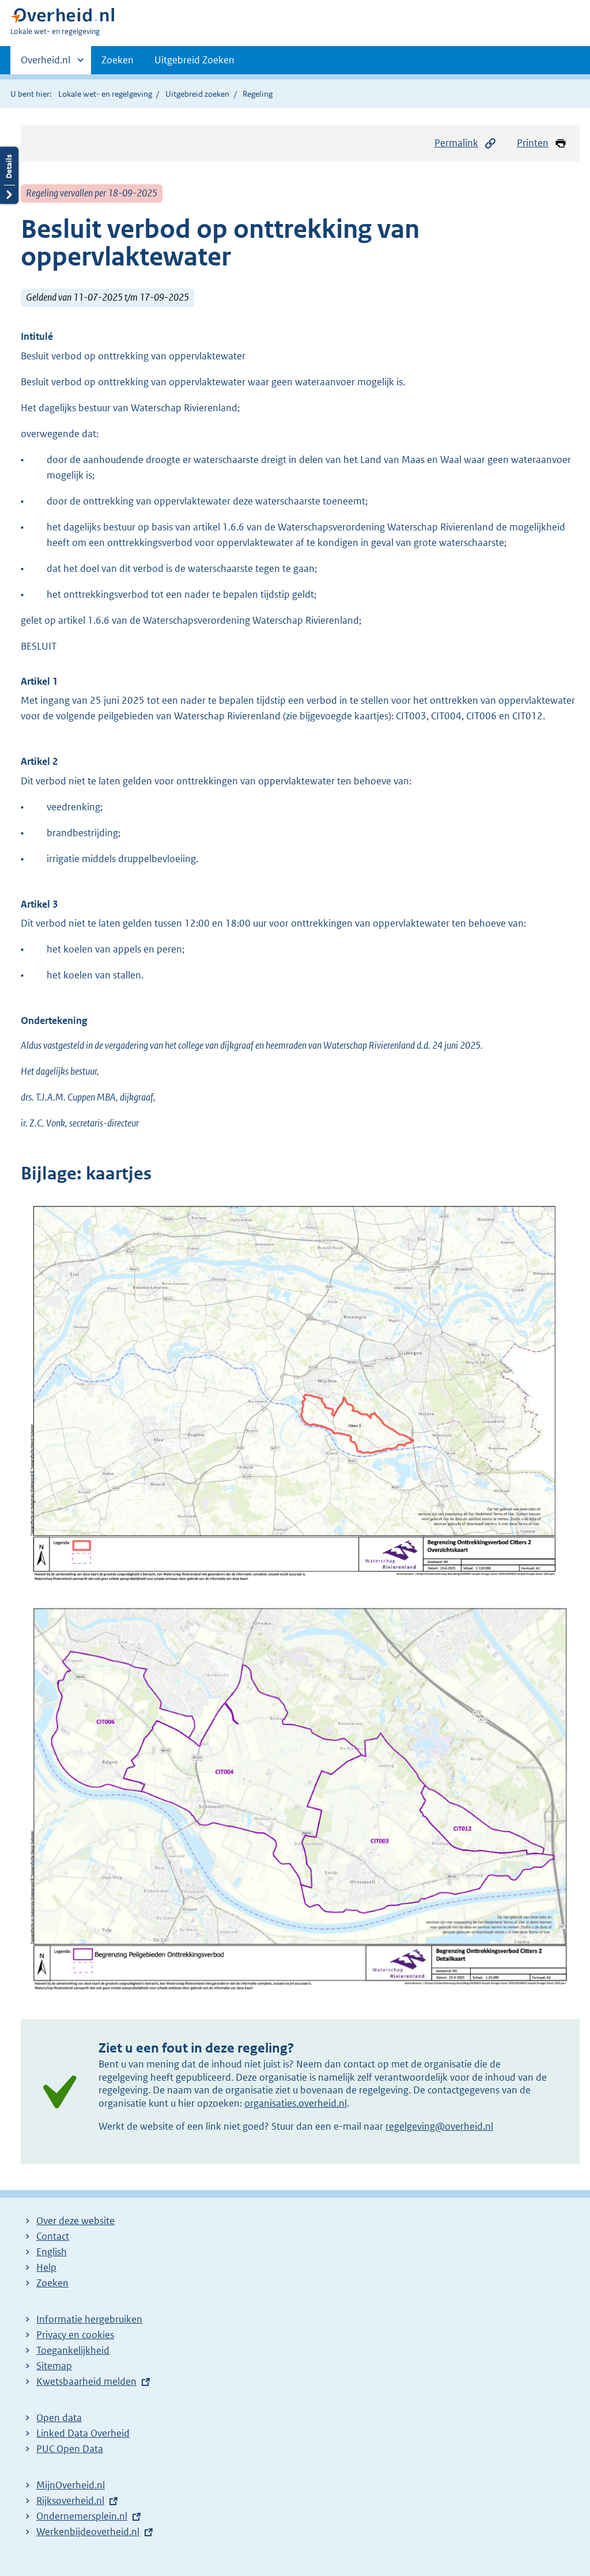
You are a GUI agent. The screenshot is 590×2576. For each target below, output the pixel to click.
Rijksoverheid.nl (70, 2501)
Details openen (9, 175)
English (52, 2252)
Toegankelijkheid (73, 2350)
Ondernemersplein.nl (82, 2516)
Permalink (456, 143)
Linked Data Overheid (83, 2433)
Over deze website (75, 2221)
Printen (533, 143)
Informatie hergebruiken (89, 2319)
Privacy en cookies (75, 2335)
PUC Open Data (70, 2449)
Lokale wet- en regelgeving (105, 94)
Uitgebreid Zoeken (194, 60)
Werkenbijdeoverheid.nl (88, 2532)
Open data (59, 2418)
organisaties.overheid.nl (296, 2103)
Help (46, 2267)
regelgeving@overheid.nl (439, 2126)
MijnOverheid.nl (71, 2485)
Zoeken (118, 60)
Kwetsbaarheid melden (86, 2381)
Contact (53, 2236)
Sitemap (54, 2366)
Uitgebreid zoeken (197, 94)
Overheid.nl (46, 64)
